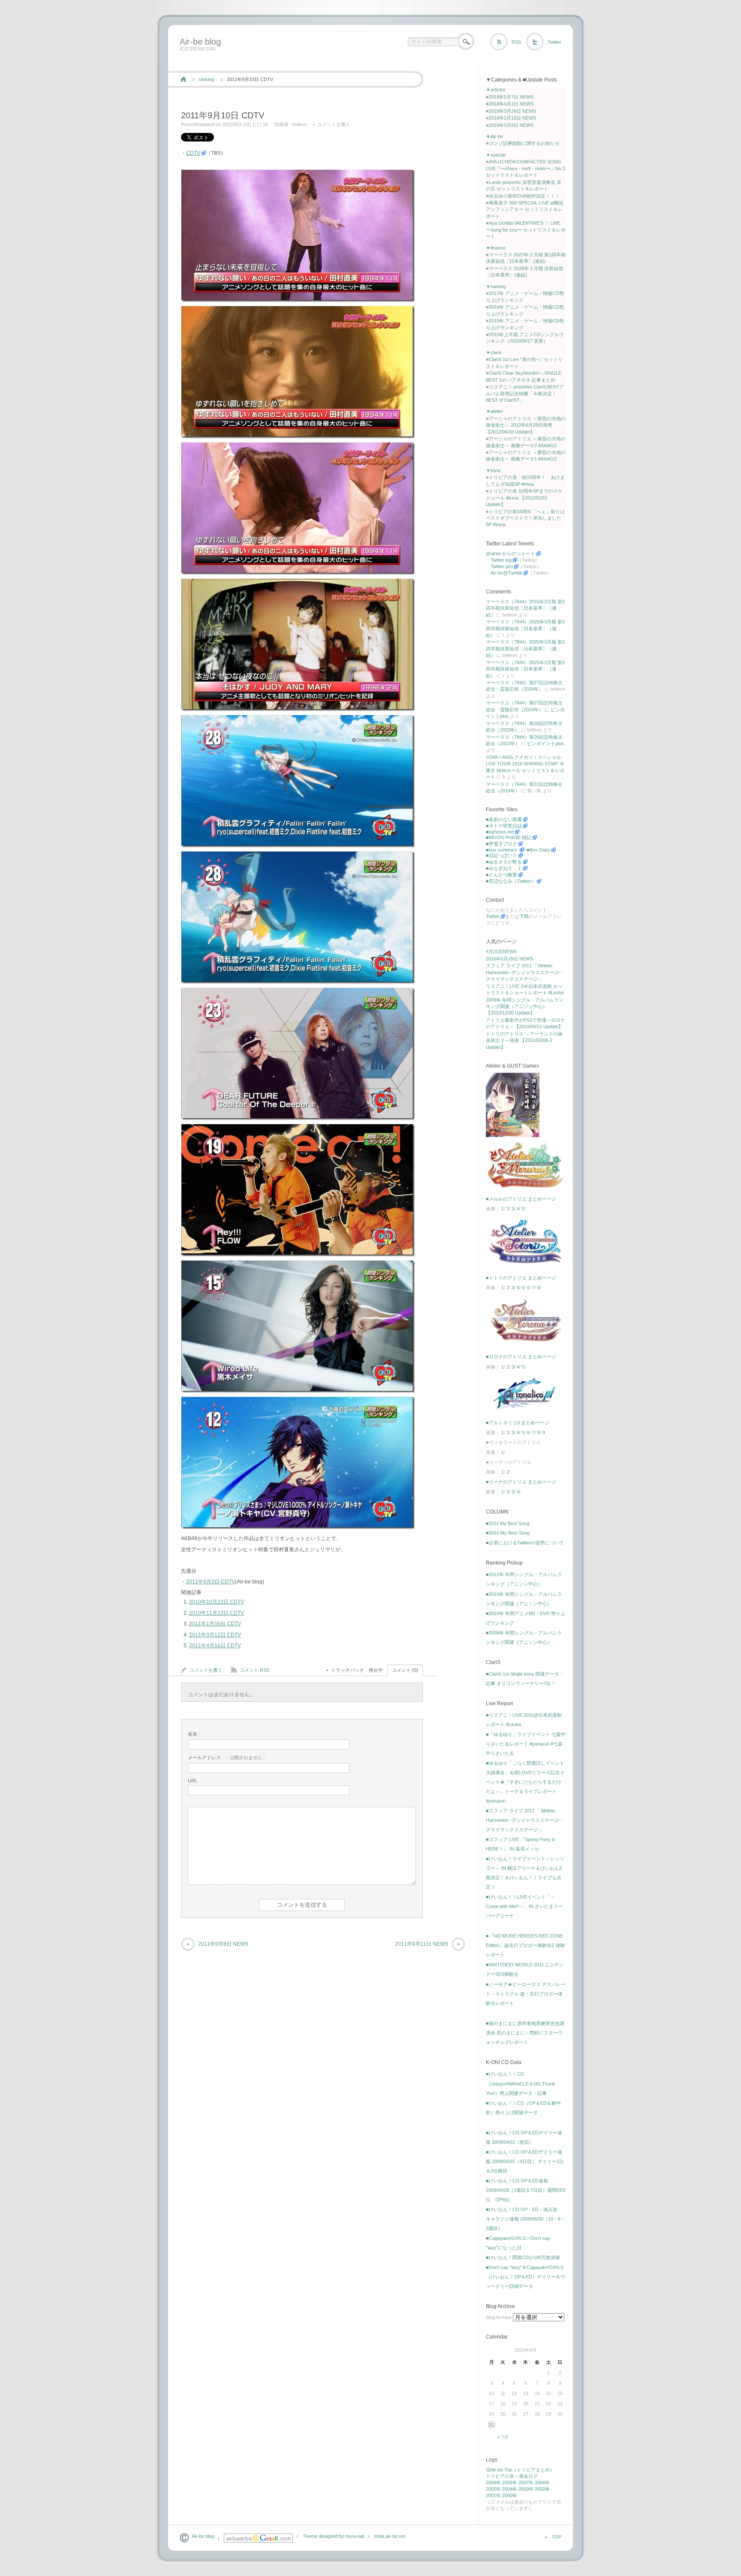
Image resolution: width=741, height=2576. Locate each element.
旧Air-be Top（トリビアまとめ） (520, 2470)
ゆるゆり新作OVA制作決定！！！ (524, 196)
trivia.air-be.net (390, 2536)
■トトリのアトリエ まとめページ (521, 1278)
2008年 (510, 2483)
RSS (516, 42)
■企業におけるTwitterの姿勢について (525, 1543)
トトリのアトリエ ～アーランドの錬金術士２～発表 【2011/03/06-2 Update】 (524, 1040)
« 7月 (503, 2437)
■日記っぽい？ (502, 855)
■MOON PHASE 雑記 (509, 837)
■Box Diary (538, 850)
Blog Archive (499, 2317)
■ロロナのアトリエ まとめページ (521, 1357)
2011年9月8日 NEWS (223, 1944)
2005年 (493, 2489)
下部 (524, 916)
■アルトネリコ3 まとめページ (518, 1423)
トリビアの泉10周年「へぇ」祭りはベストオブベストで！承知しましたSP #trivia (525, 518)
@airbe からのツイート (511, 554)
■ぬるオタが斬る (504, 862)
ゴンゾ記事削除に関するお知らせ (524, 143)
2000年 (510, 2495)
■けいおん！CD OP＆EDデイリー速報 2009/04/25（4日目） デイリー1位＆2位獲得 (525, 2161)
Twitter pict (502, 566)
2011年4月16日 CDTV (215, 1646)
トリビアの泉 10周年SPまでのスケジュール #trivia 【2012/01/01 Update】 (524, 498)
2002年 (542, 2489)
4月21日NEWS (501, 951)
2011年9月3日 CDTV (211, 1582)
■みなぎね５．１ (504, 868)
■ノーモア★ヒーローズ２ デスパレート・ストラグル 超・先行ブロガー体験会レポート (526, 1994)
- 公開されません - (227, 1757)
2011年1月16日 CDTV (215, 1624)
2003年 (526, 2489)
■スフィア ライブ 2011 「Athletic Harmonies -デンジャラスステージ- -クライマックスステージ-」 (525, 1820)
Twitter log (501, 560)
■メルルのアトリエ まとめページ (521, 1199)
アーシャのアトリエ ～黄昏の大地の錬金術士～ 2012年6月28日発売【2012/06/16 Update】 (526, 425)
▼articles (496, 90)
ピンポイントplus (545, 743)
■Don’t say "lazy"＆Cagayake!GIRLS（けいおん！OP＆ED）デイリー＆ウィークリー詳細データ (526, 2277)
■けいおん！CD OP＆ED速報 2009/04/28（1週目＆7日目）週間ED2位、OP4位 (526, 2190)
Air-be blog (200, 42)
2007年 (526, 2483)
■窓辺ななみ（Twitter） (511, 881)
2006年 (542, 2483)
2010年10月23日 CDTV (217, 1602)
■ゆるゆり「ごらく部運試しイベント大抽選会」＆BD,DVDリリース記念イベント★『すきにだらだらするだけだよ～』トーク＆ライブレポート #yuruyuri (525, 1782)
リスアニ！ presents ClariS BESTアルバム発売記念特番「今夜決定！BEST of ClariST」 (525, 393)
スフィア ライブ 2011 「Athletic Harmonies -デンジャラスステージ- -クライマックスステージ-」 (525, 972)
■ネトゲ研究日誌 (504, 826)
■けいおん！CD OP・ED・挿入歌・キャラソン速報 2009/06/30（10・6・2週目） (526, 2219)
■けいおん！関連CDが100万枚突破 (523, 2257)
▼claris (494, 352)
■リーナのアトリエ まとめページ (521, 1482)
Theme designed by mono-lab (334, 2536)
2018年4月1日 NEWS (511, 104)
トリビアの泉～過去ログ (512, 2476)
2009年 (493, 2483)
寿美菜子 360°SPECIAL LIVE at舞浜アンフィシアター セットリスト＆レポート (525, 209)
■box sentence (502, 850)
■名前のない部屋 (504, 819)
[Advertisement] (333, 61)
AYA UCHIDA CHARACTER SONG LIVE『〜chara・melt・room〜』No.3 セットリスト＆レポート (526, 168)
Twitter (554, 42)
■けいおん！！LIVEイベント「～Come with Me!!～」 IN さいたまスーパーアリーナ (524, 1906)
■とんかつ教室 (502, 875)
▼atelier (494, 411)
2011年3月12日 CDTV (215, 1635)
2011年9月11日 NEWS (422, 1944)
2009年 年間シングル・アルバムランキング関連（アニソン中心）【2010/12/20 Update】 (525, 1007)
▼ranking (496, 286)
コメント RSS (255, 1670)
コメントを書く (334, 124)
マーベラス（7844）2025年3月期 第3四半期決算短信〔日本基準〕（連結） (525, 608)
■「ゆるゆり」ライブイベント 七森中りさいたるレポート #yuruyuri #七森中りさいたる (526, 1744)
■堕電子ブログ (502, 844)
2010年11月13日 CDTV (217, 1613)
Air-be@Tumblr (506, 573)
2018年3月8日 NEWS (511, 125)
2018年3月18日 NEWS (512, 118)
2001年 (493, 2495)
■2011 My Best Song (508, 1523)
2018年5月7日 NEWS (511, 97)
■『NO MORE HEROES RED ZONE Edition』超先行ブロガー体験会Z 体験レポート (526, 1945)
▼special (496, 155)
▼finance (496, 248)
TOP (556, 2537)
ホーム (183, 79)
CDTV (193, 153)
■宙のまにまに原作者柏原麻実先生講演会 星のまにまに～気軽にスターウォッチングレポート (525, 2033)
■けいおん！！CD (505, 2074)
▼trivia (493, 470)
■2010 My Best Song (508, 1533)
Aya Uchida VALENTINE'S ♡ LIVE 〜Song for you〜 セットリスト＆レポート (526, 230)
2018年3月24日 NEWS (512, 111)
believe (300, 124)
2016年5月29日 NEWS (509, 959)
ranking (206, 79)
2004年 (510, 2489)
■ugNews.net (500, 832)
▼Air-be (494, 136)
